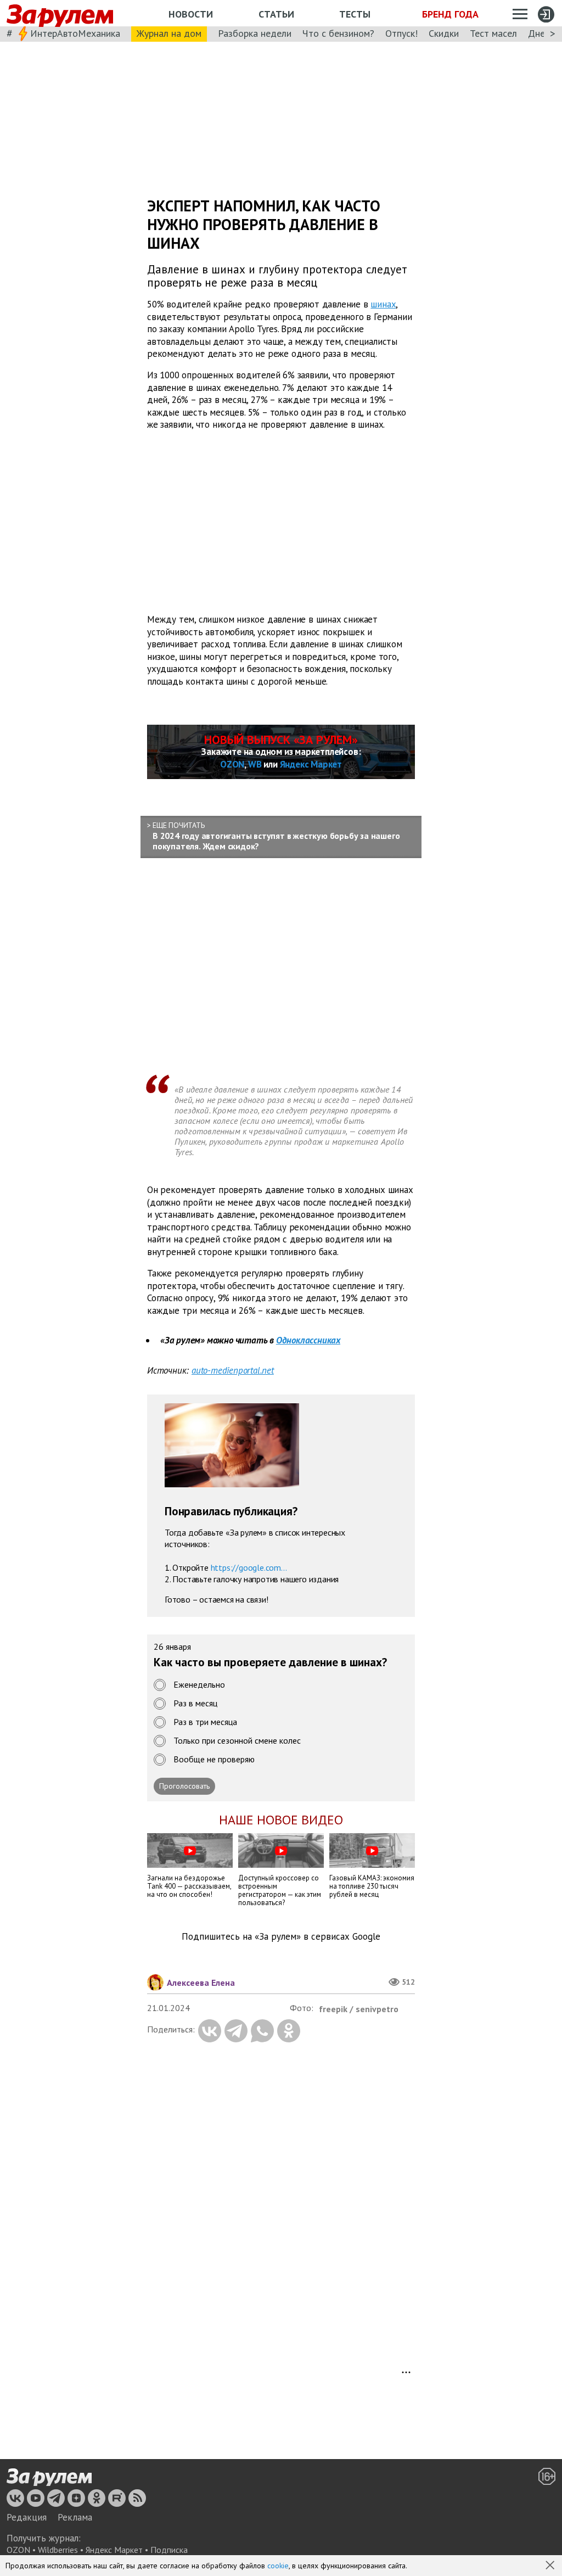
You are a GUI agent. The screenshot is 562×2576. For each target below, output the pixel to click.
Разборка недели (255, 33)
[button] (551, 2566)
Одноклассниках (308, 1340)
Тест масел (493, 33)
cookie (278, 2566)
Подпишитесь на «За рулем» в (281, 1937)
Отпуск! (401, 33)
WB (255, 764)
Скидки (444, 33)
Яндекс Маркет (311, 764)
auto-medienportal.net (233, 1370)
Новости (191, 14)
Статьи (276, 14)
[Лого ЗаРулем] (60, 13)
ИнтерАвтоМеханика (75, 33)
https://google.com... (249, 1567)
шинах (383, 304)
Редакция (27, 2517)
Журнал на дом (169, 33)
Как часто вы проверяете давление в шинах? (270, 1663)
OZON (232, 764)
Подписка (169, 2550)
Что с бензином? (338, 33)
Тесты (355, 14)
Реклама (75, 2517)
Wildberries (58, 2550)
